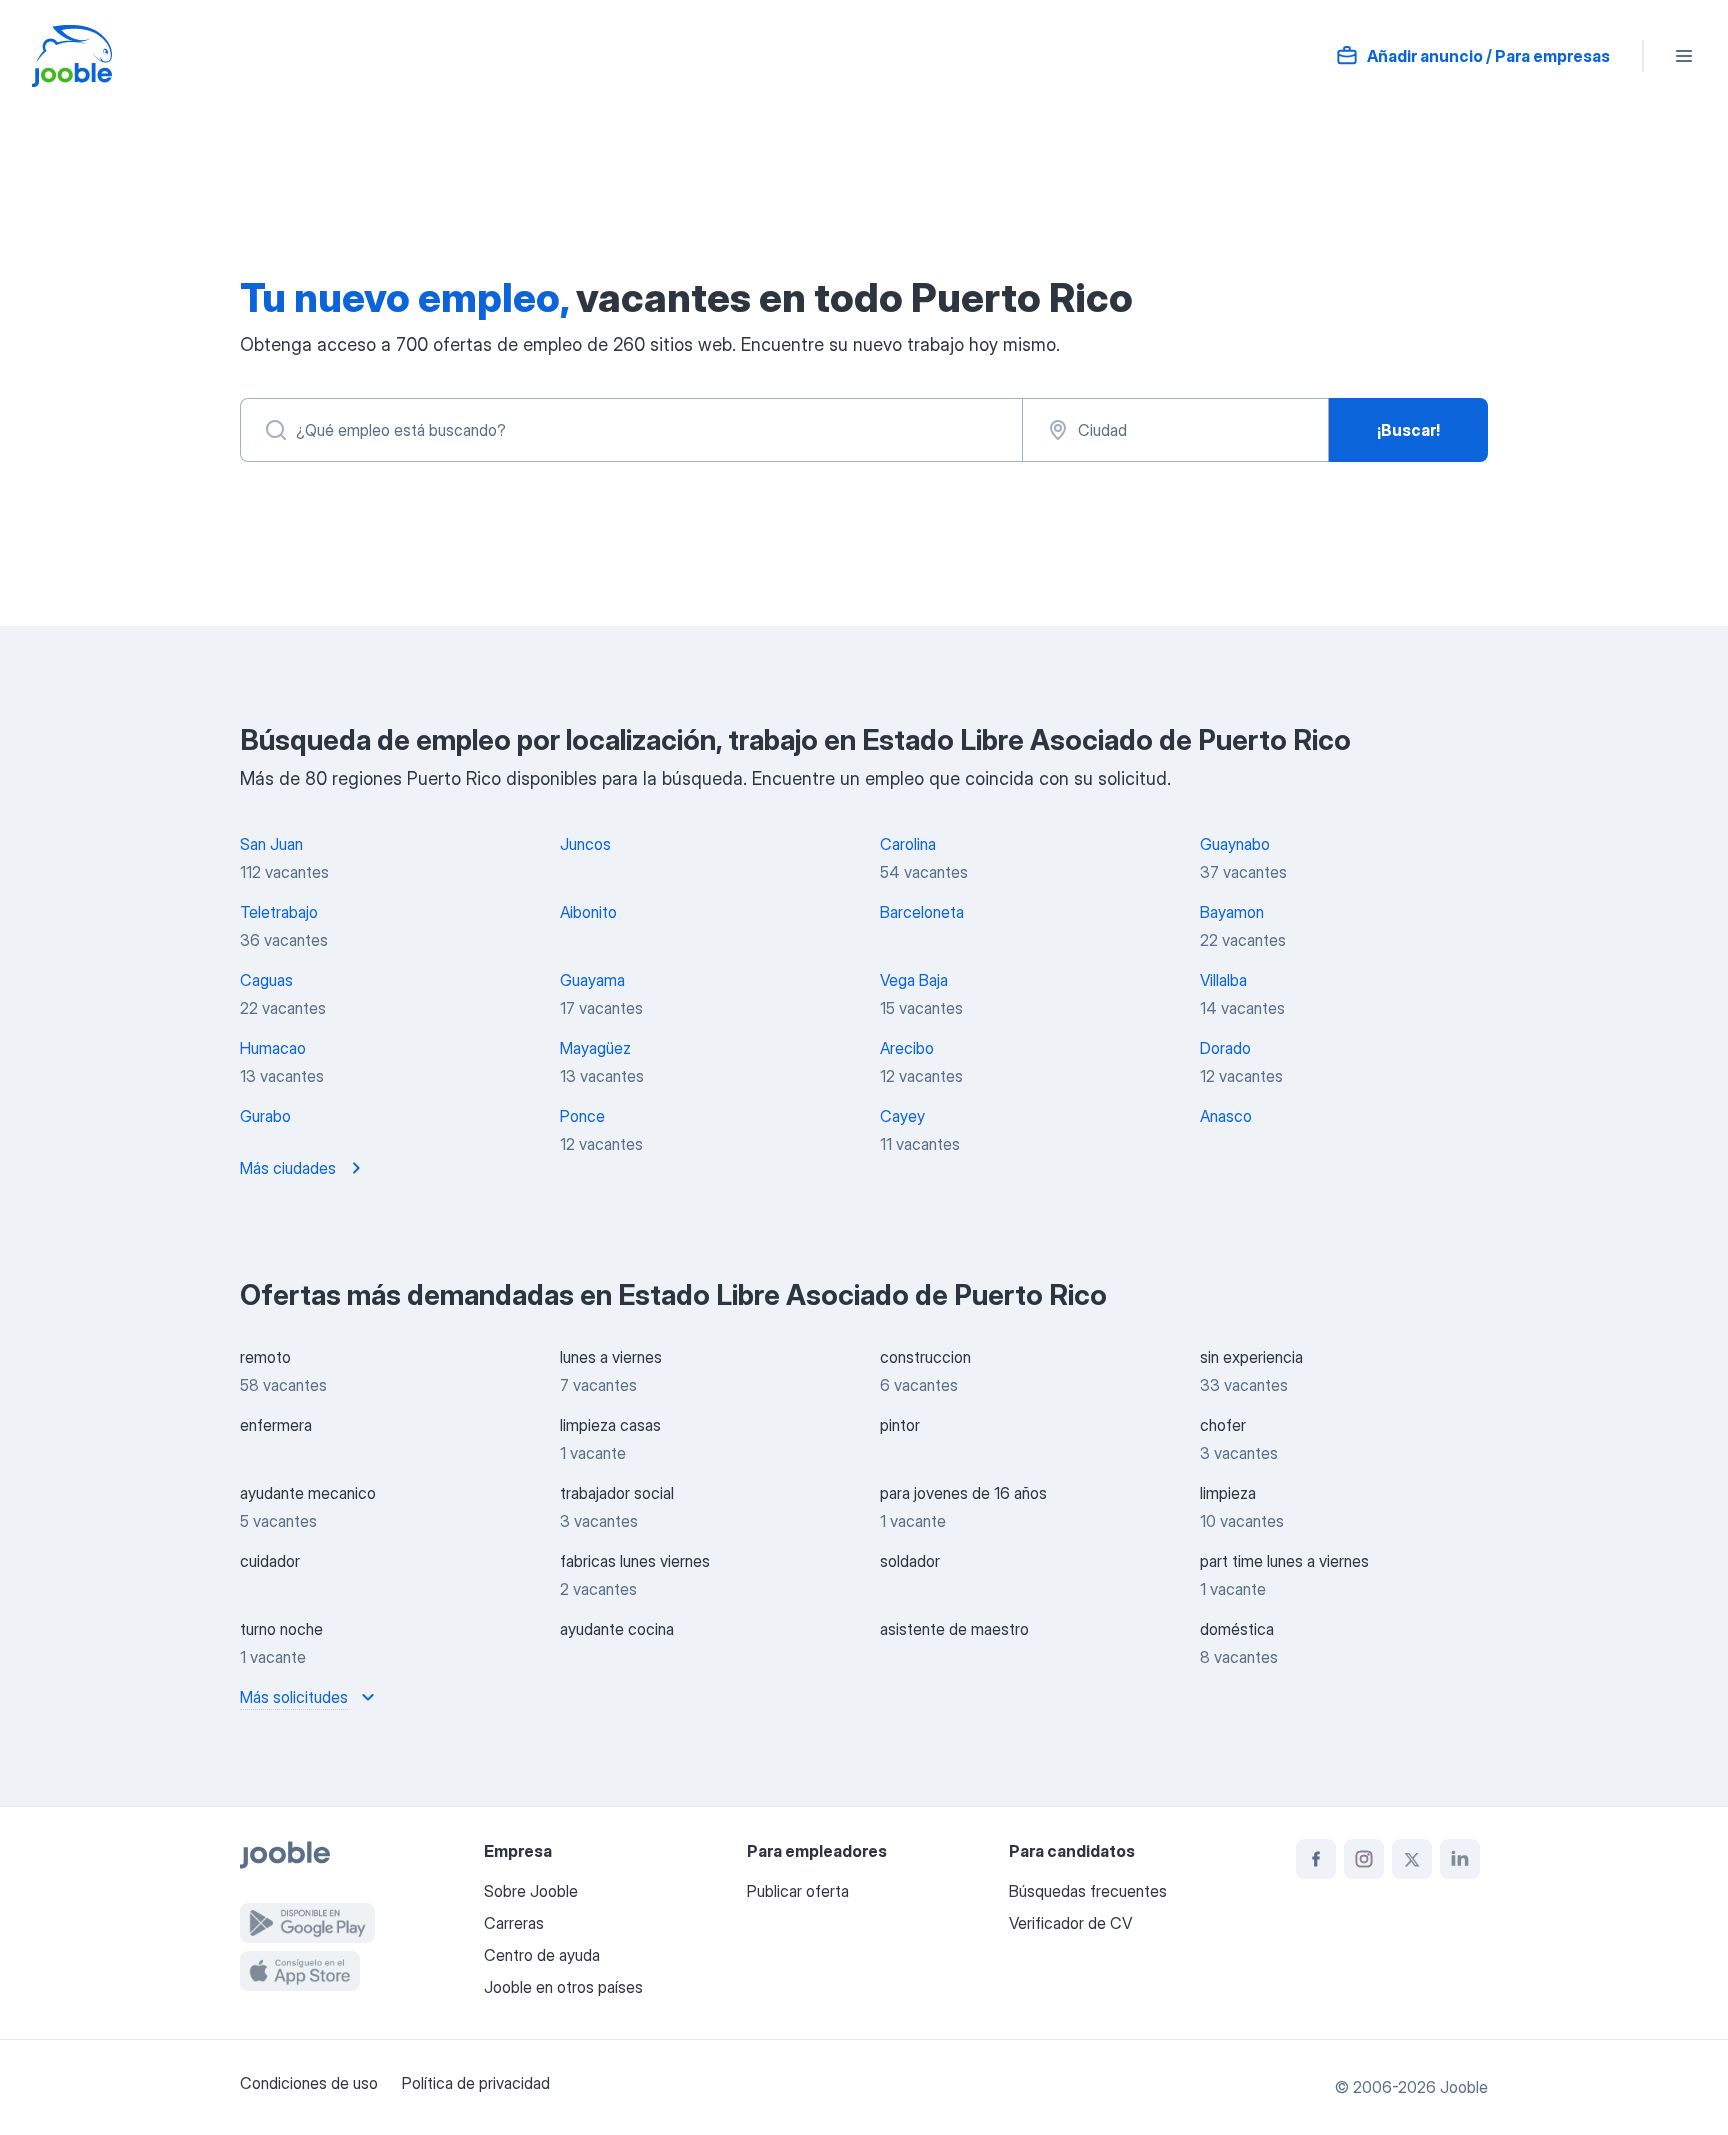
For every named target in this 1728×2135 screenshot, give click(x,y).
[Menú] (1684, 56)
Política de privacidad (476, 2083)
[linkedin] (1460, 1859)
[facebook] (1316, 1859)
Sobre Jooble (531, 1891)
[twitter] (1412, 1859)
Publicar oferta (798, 1891)
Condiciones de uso (309, 2083)
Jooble (1464, 2087)
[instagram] (1364, 1859)
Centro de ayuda (542, 1955)
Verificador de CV (1070, 1923)
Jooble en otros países (563, 1987)
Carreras (514, 1923)
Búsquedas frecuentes (1088, 1891)
